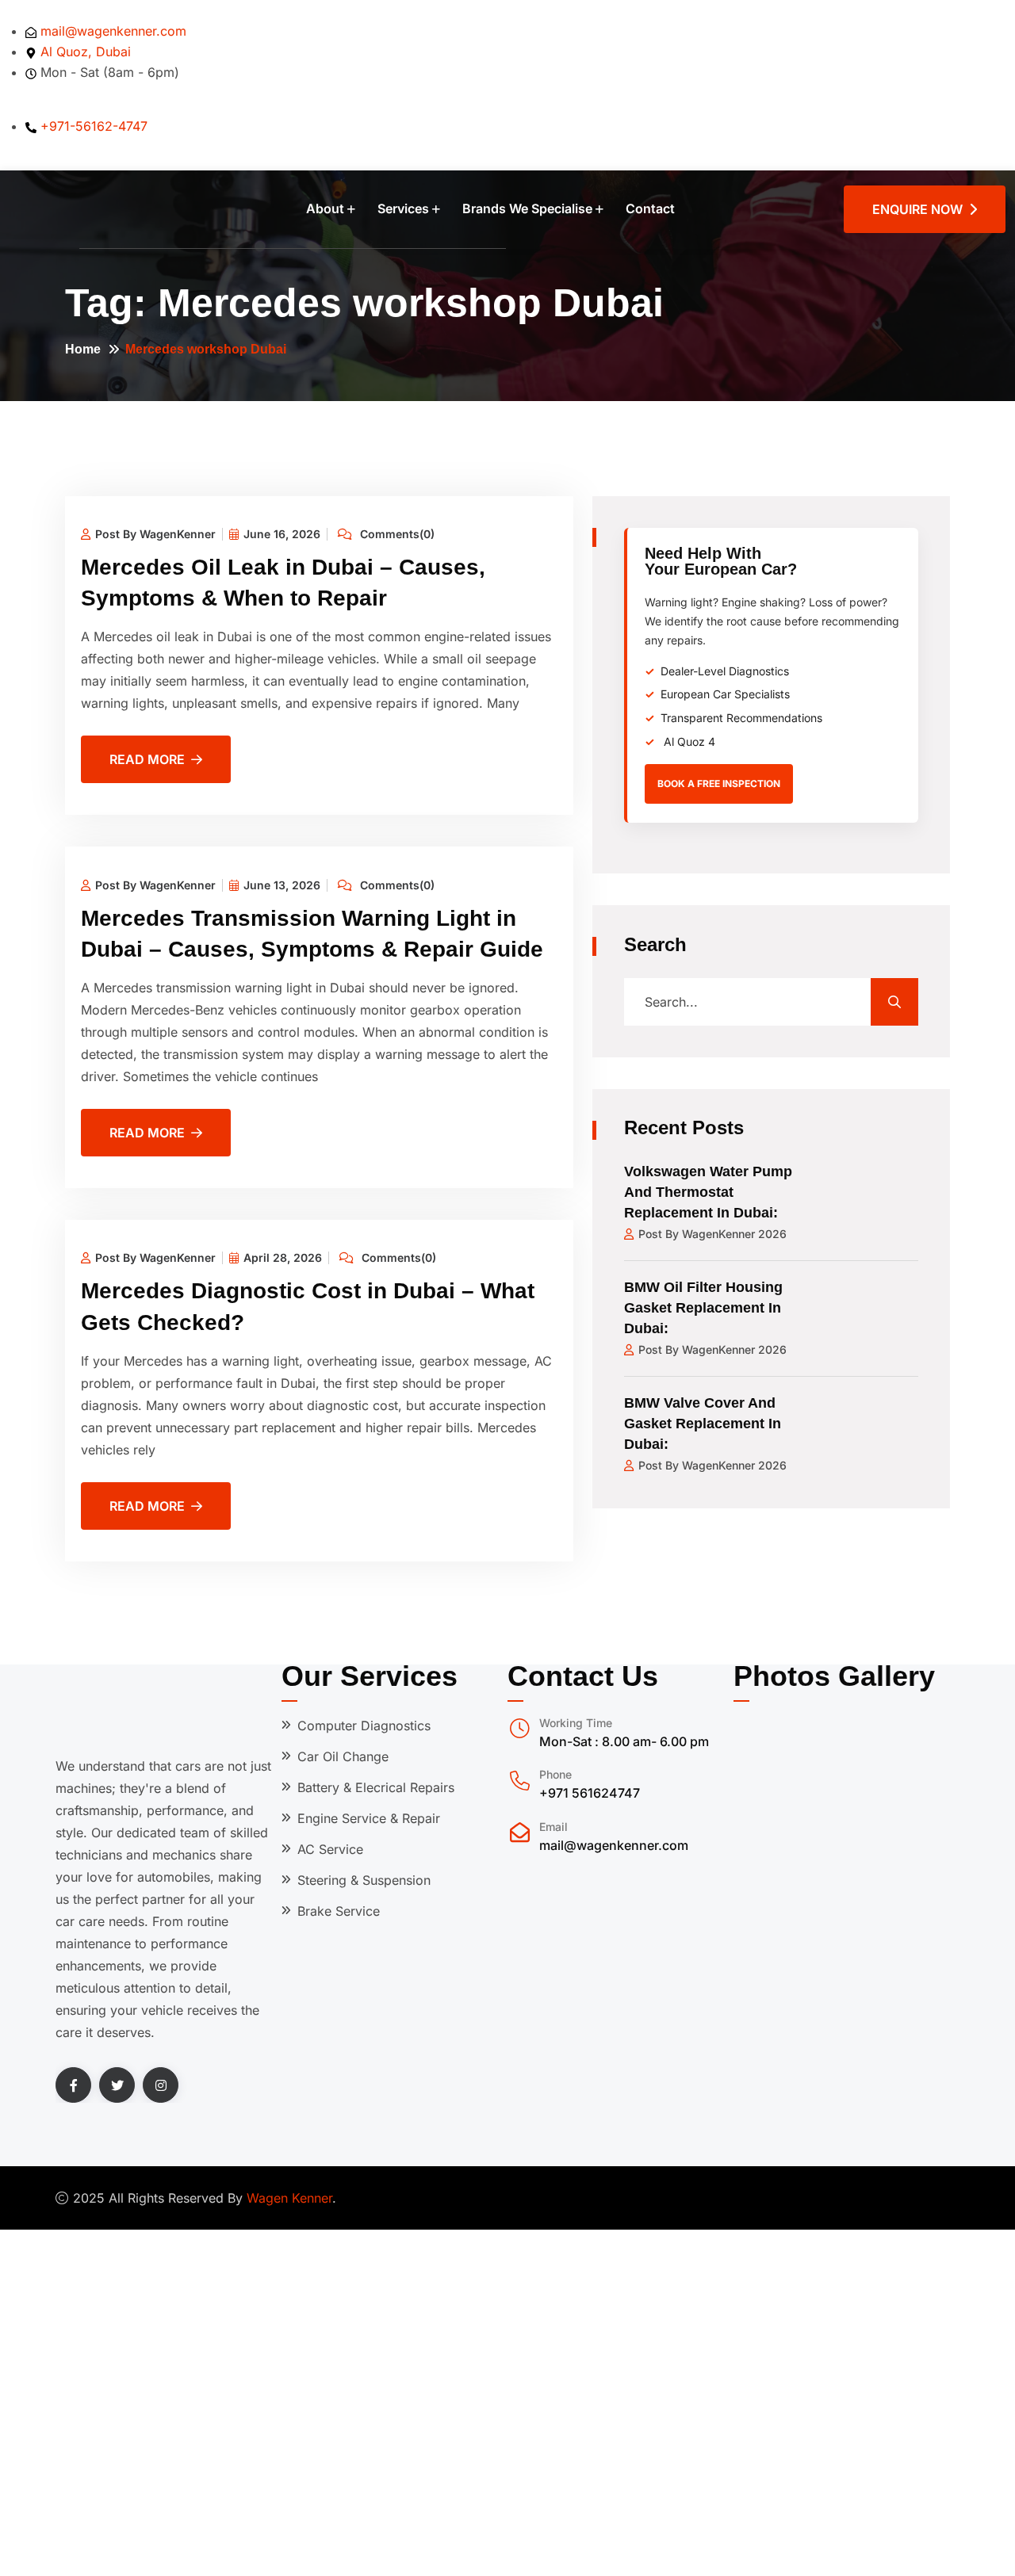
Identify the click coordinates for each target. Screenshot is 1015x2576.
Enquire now (921, 209)
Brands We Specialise (527, 208)
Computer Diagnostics (364, 1726)
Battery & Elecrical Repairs (376, 1787)
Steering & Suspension (364, 1880)
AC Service (330, 1849)
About (325, 208)
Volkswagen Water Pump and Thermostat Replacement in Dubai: (708, 1192)
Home (83, 349)
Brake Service (339, 1911)
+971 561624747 (590, 1793)
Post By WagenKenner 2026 (712, 1234)
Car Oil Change (343, 1756)
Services (403, 208)
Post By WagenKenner (155, 534)
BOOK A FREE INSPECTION (719, 784)
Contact (650, 208)
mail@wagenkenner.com (614, 1845)
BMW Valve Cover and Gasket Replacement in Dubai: (703, 1424)
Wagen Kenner (289, 2198)
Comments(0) (396, 534)
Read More (147, 759)
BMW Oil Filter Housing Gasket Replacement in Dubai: (703, 1308)
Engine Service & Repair (369, 1818)
